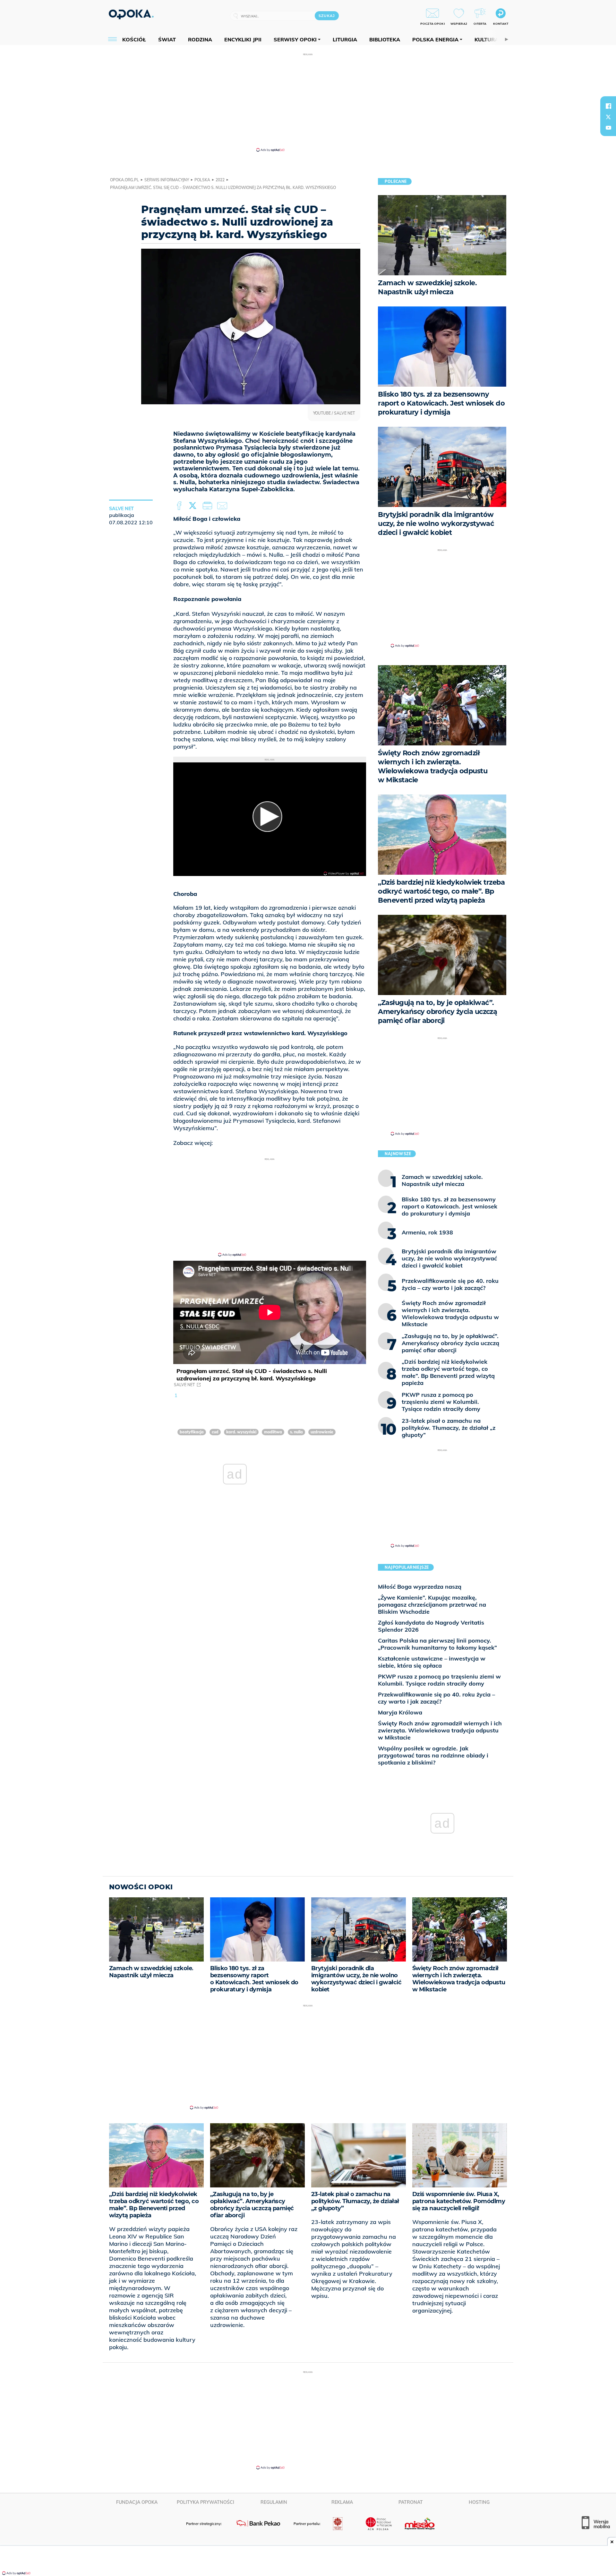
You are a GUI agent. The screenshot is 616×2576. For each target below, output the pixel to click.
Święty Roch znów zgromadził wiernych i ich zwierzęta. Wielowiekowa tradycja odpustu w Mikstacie (440, 1730)
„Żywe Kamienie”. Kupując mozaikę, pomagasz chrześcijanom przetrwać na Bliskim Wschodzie (432, 1605)
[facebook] (608, 106)
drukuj (209, 506)
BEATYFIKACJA (192, 1432)
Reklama (342, 2502)
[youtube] (608, 128)
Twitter (194, 506)
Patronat (411, 2502)
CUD (215, 1432)
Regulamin (274, 2502)
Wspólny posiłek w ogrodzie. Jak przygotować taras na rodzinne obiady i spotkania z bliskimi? (433, 1755)
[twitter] (608, 117)
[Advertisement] (308, 102)
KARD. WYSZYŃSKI (241, 1432)
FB (180, 506)
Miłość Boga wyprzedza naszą (420, 1587)
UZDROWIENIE (322, 1432)
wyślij (223, 506)
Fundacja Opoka (137, 2502)
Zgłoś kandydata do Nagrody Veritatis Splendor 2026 (431, 1626)
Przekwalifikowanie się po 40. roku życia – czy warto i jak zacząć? (436, 1698)
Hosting (479, 2502)
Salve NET (184, 1385)
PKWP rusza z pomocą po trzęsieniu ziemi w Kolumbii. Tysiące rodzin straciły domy (439, 1680)
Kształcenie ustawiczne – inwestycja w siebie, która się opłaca (432, 1662)
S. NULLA (296, 1432)
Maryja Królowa (400, 1712)
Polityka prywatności (205, 2502)
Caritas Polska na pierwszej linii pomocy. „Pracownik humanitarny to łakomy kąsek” (437, 1644)
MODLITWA (273, 1432)
